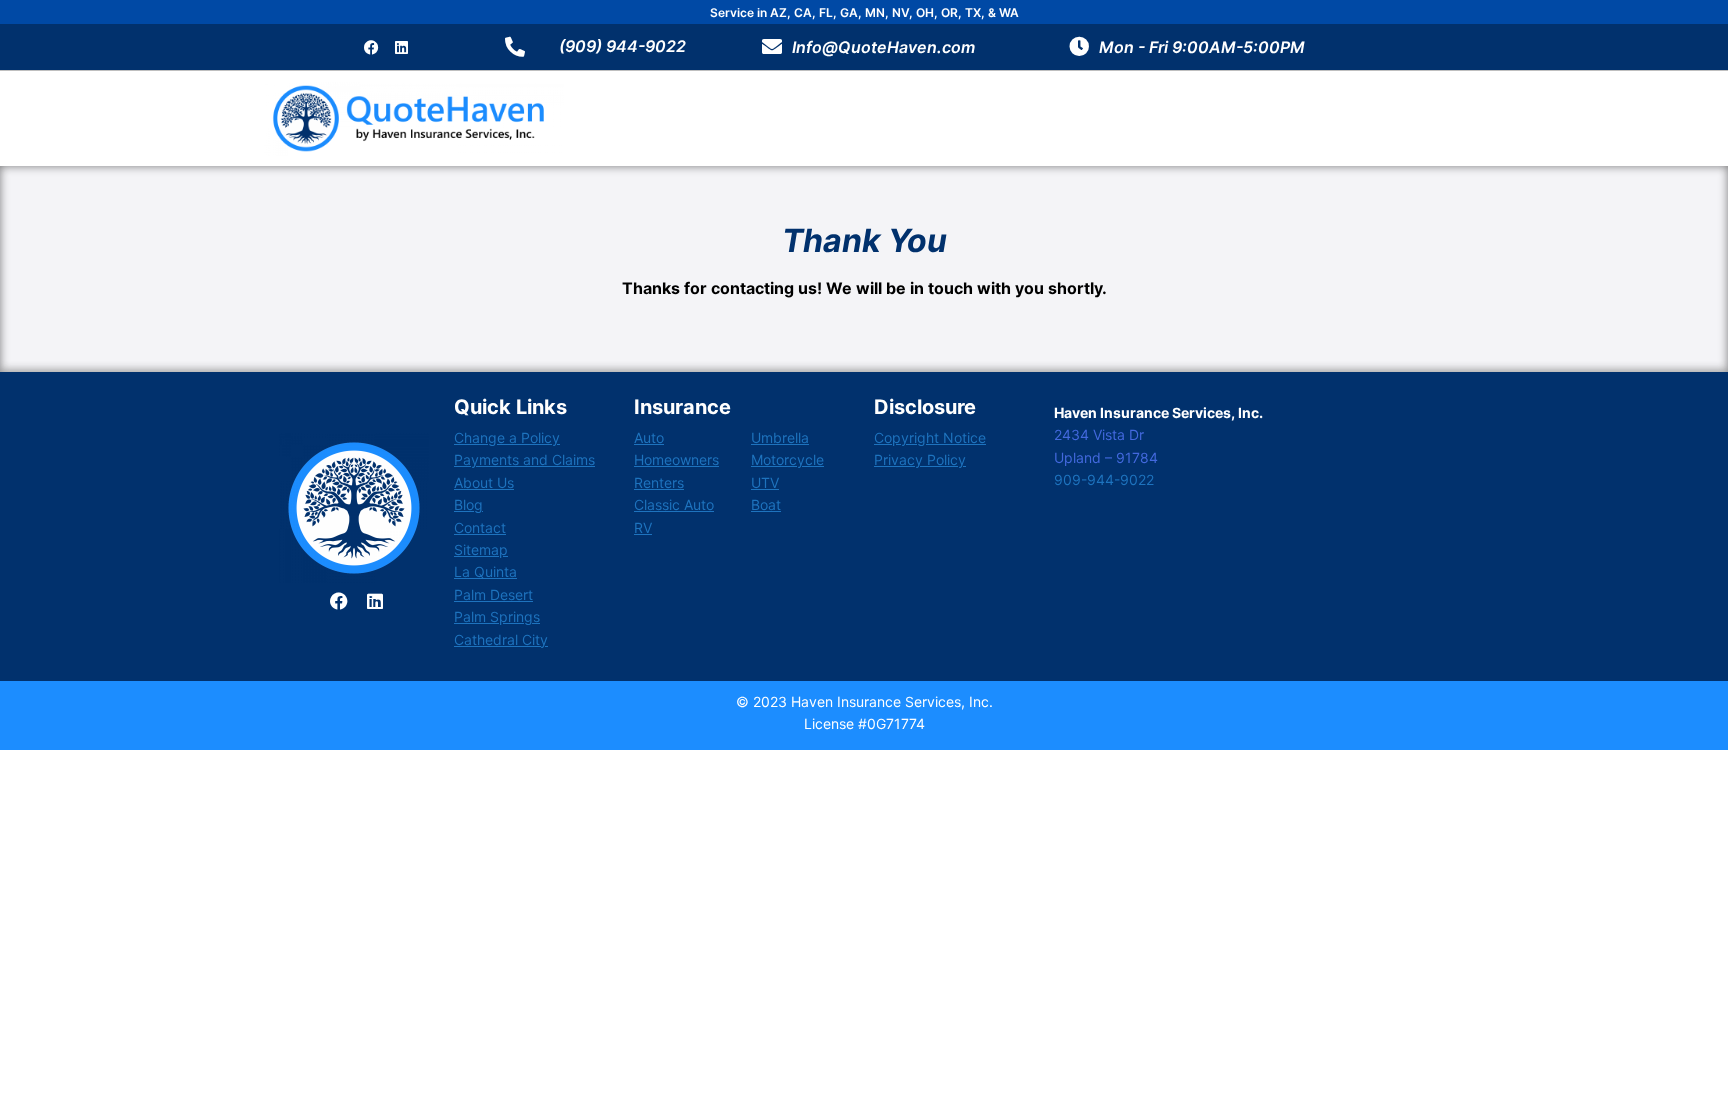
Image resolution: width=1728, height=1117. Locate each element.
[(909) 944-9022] (515, 47)
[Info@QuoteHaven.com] (772, 47)
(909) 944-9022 (622, 46)
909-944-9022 (1104, 479)
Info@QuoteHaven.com (883, 47)
